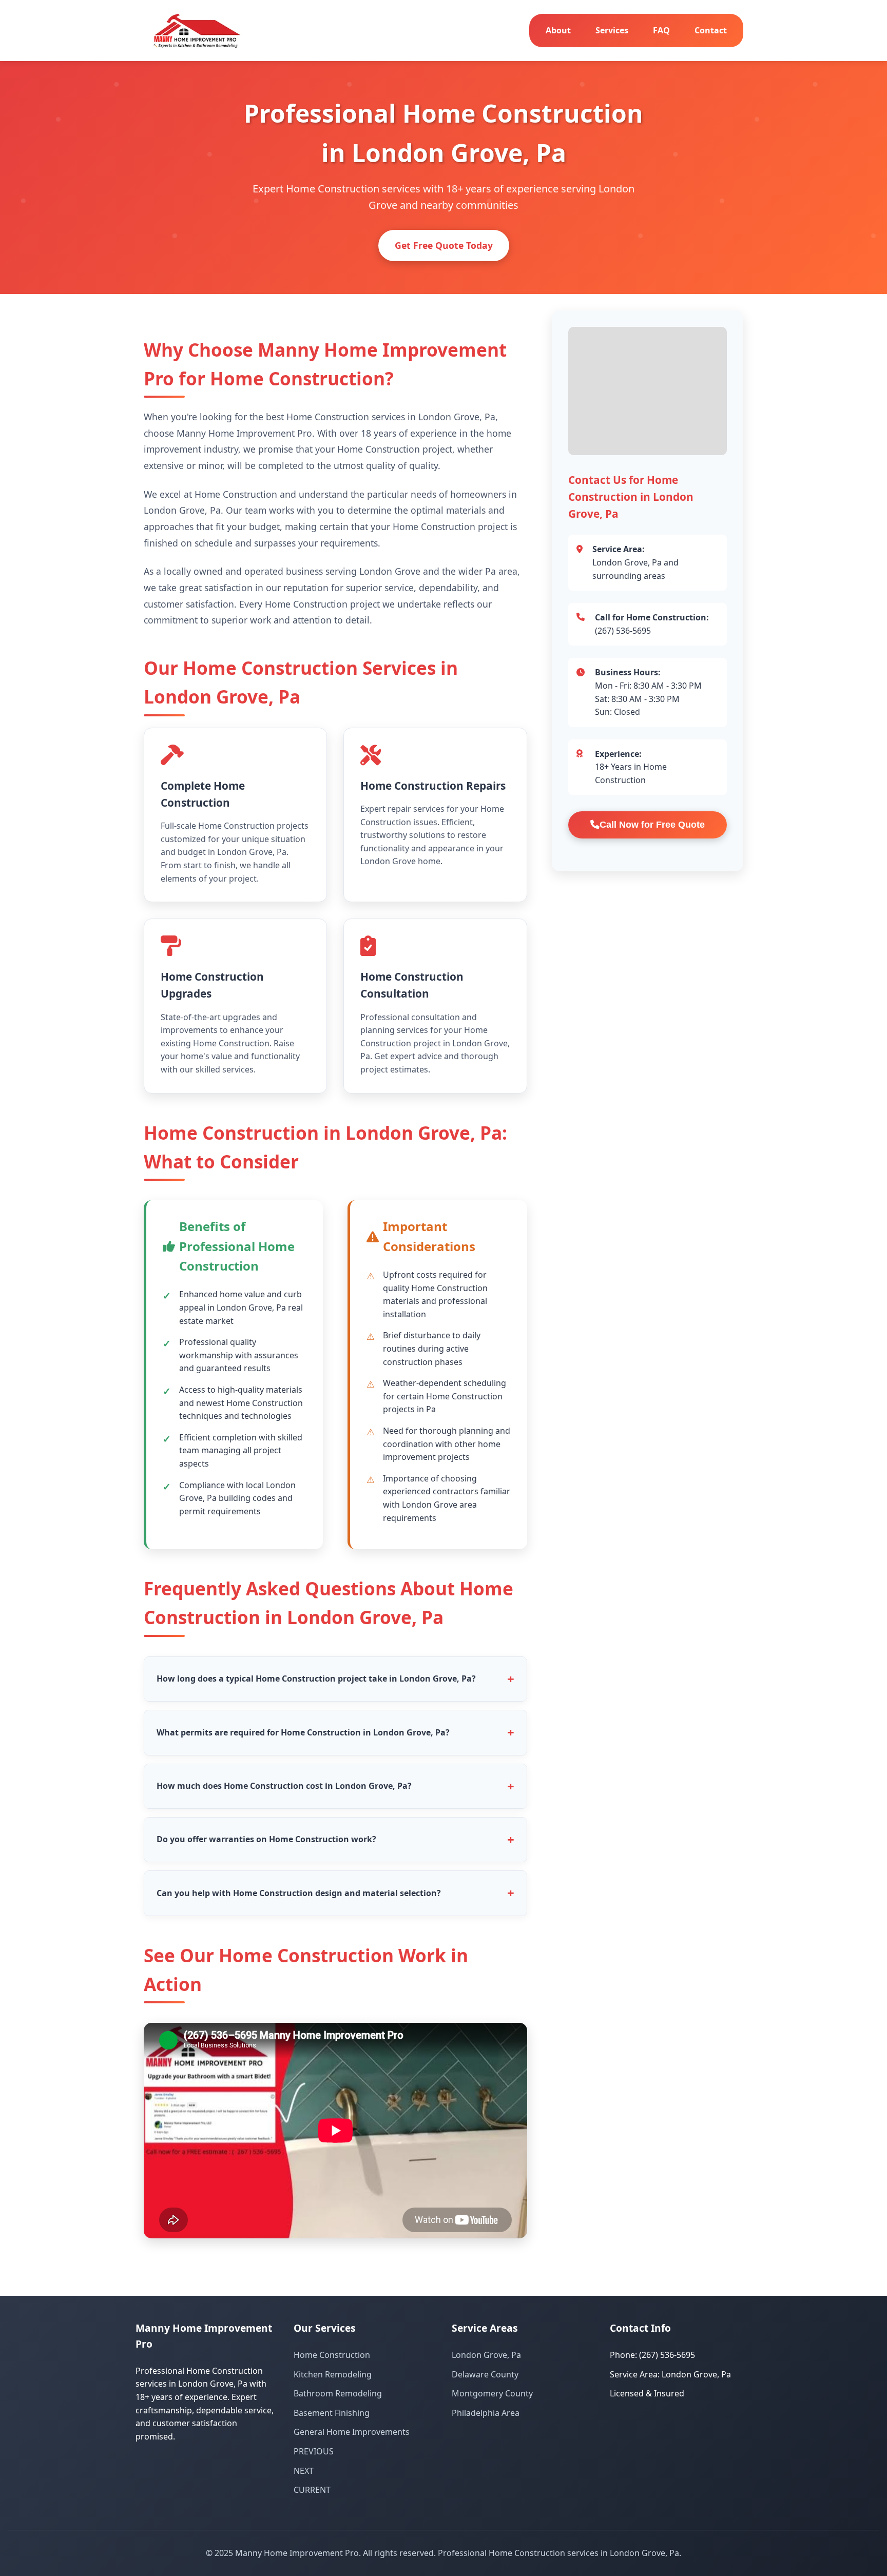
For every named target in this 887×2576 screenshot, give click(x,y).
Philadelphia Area (486, 2413)
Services (612, 30)
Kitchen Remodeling (333, 2374)
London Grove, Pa (486, 2355)
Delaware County (485, 2374)
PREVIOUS (314, 2451)
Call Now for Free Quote (652, 825)
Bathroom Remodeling (338, 2393)
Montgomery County (492, 2393)
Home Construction (332, 2355)
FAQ (661, 30)
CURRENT (312, 2490)
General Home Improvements (352, 2432)
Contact (711, 30)
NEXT (304, 2471)
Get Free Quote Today (444, 245)
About (558, 30)
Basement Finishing (332, 2413)
